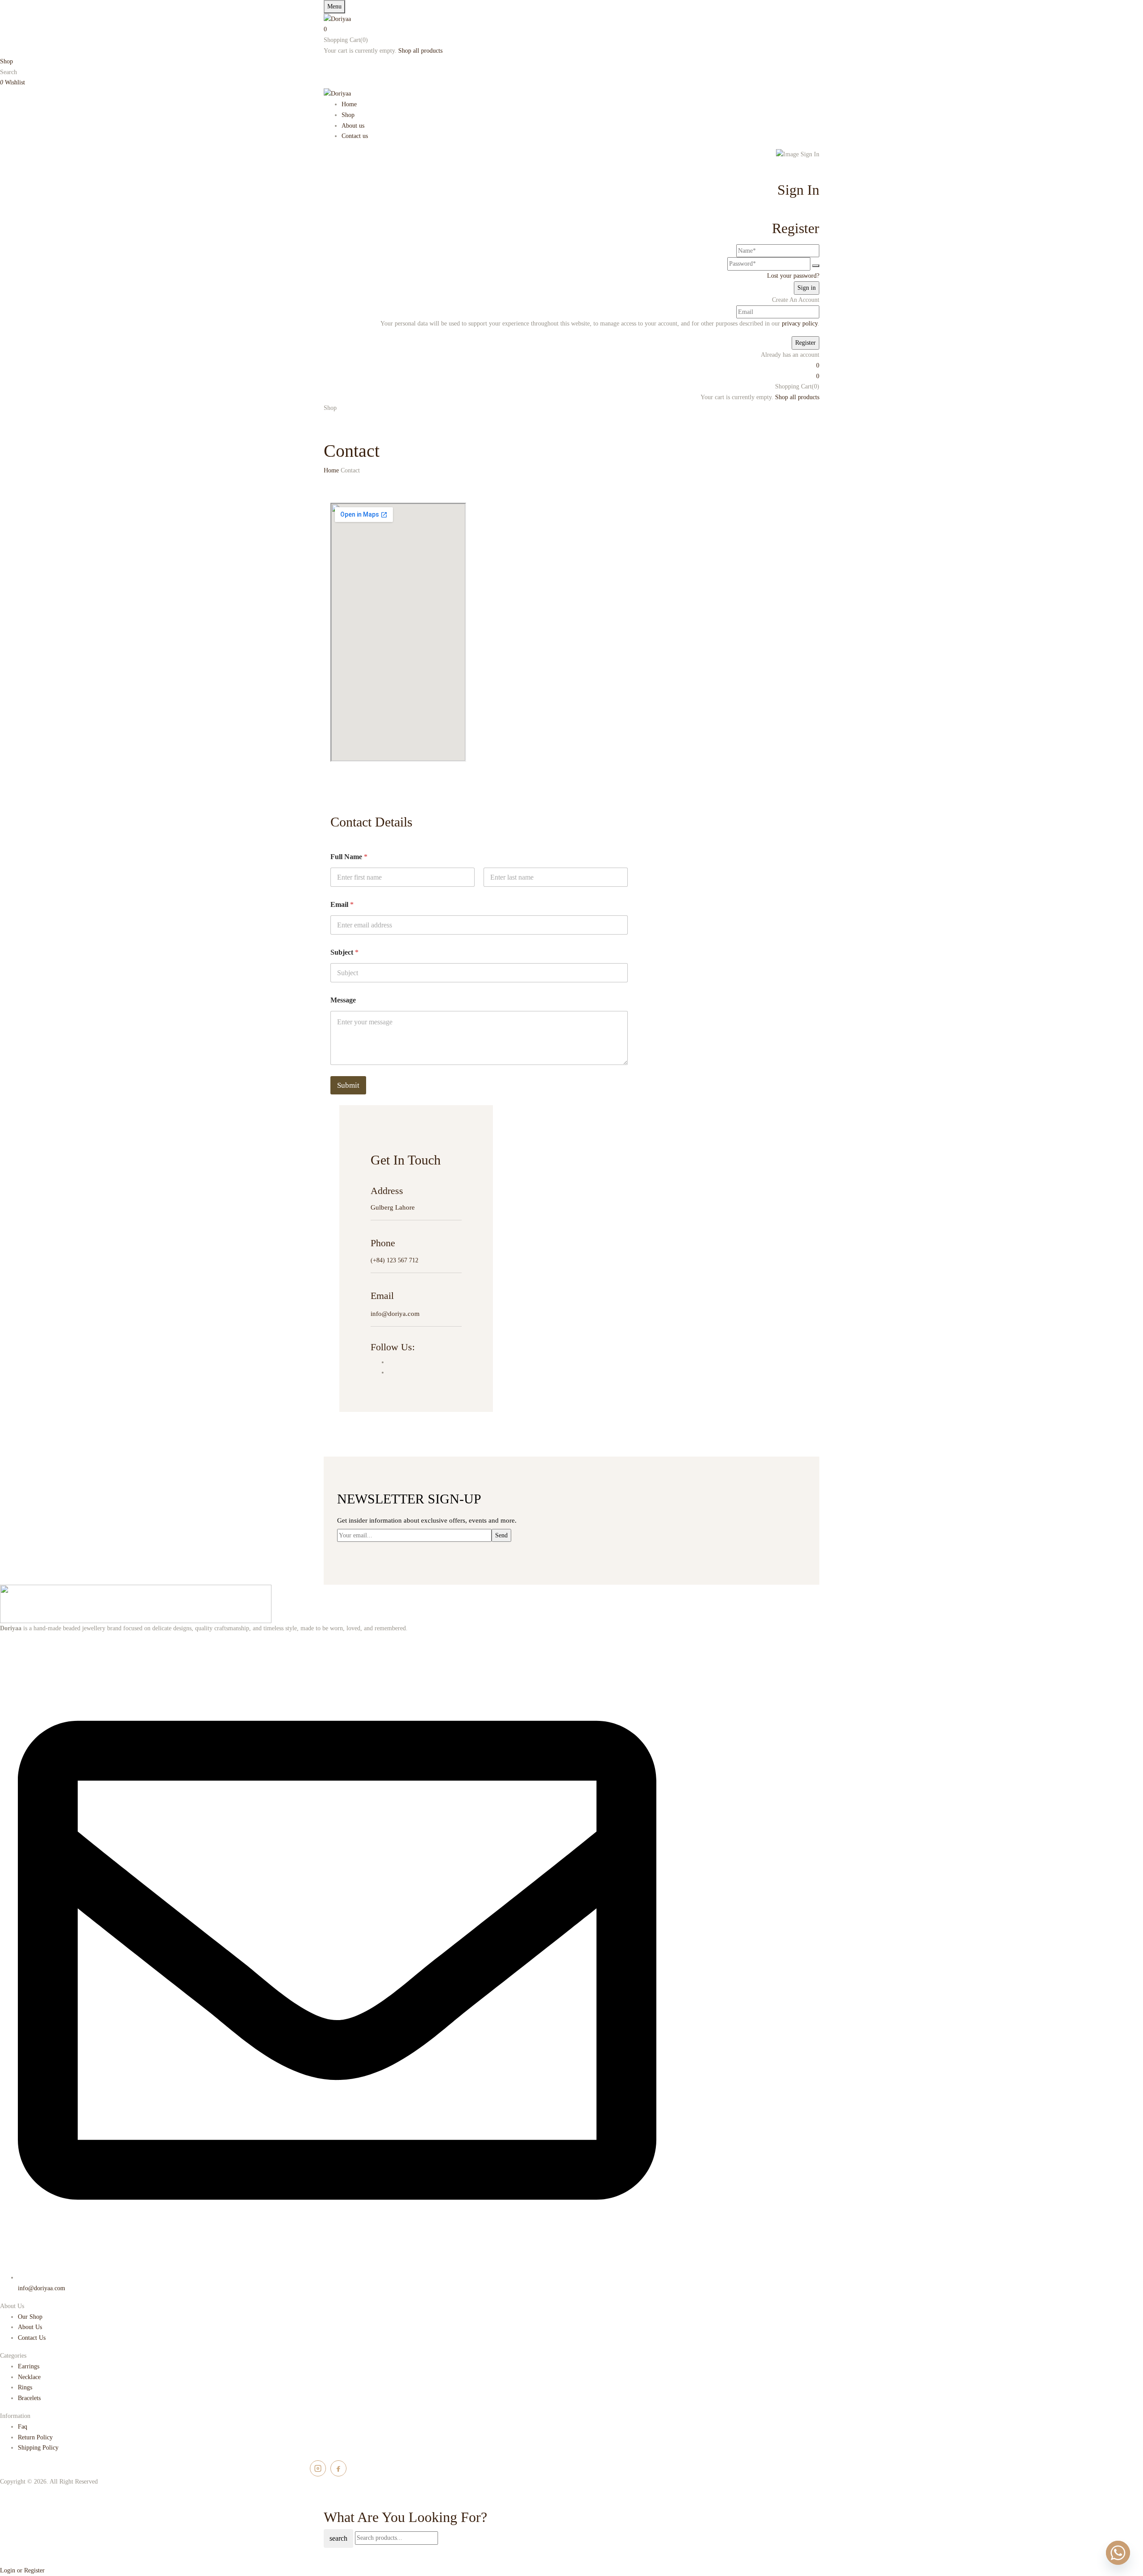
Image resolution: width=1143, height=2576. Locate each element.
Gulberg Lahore (393, 1207)
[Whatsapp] (1118, 2553)
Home (331, 470)
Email (342, 904)
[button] (571, 29)
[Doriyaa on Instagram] (318, 2468)
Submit (348, 1085)
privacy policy (800, 324)
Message (343, 1000)
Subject (344, 952)
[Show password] (816, 266)
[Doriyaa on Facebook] (338, 2468)
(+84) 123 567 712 (394, 1260)
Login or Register (22, 2570)
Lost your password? (793, 276)
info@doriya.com (395, 1314)
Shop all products (420, 51)
